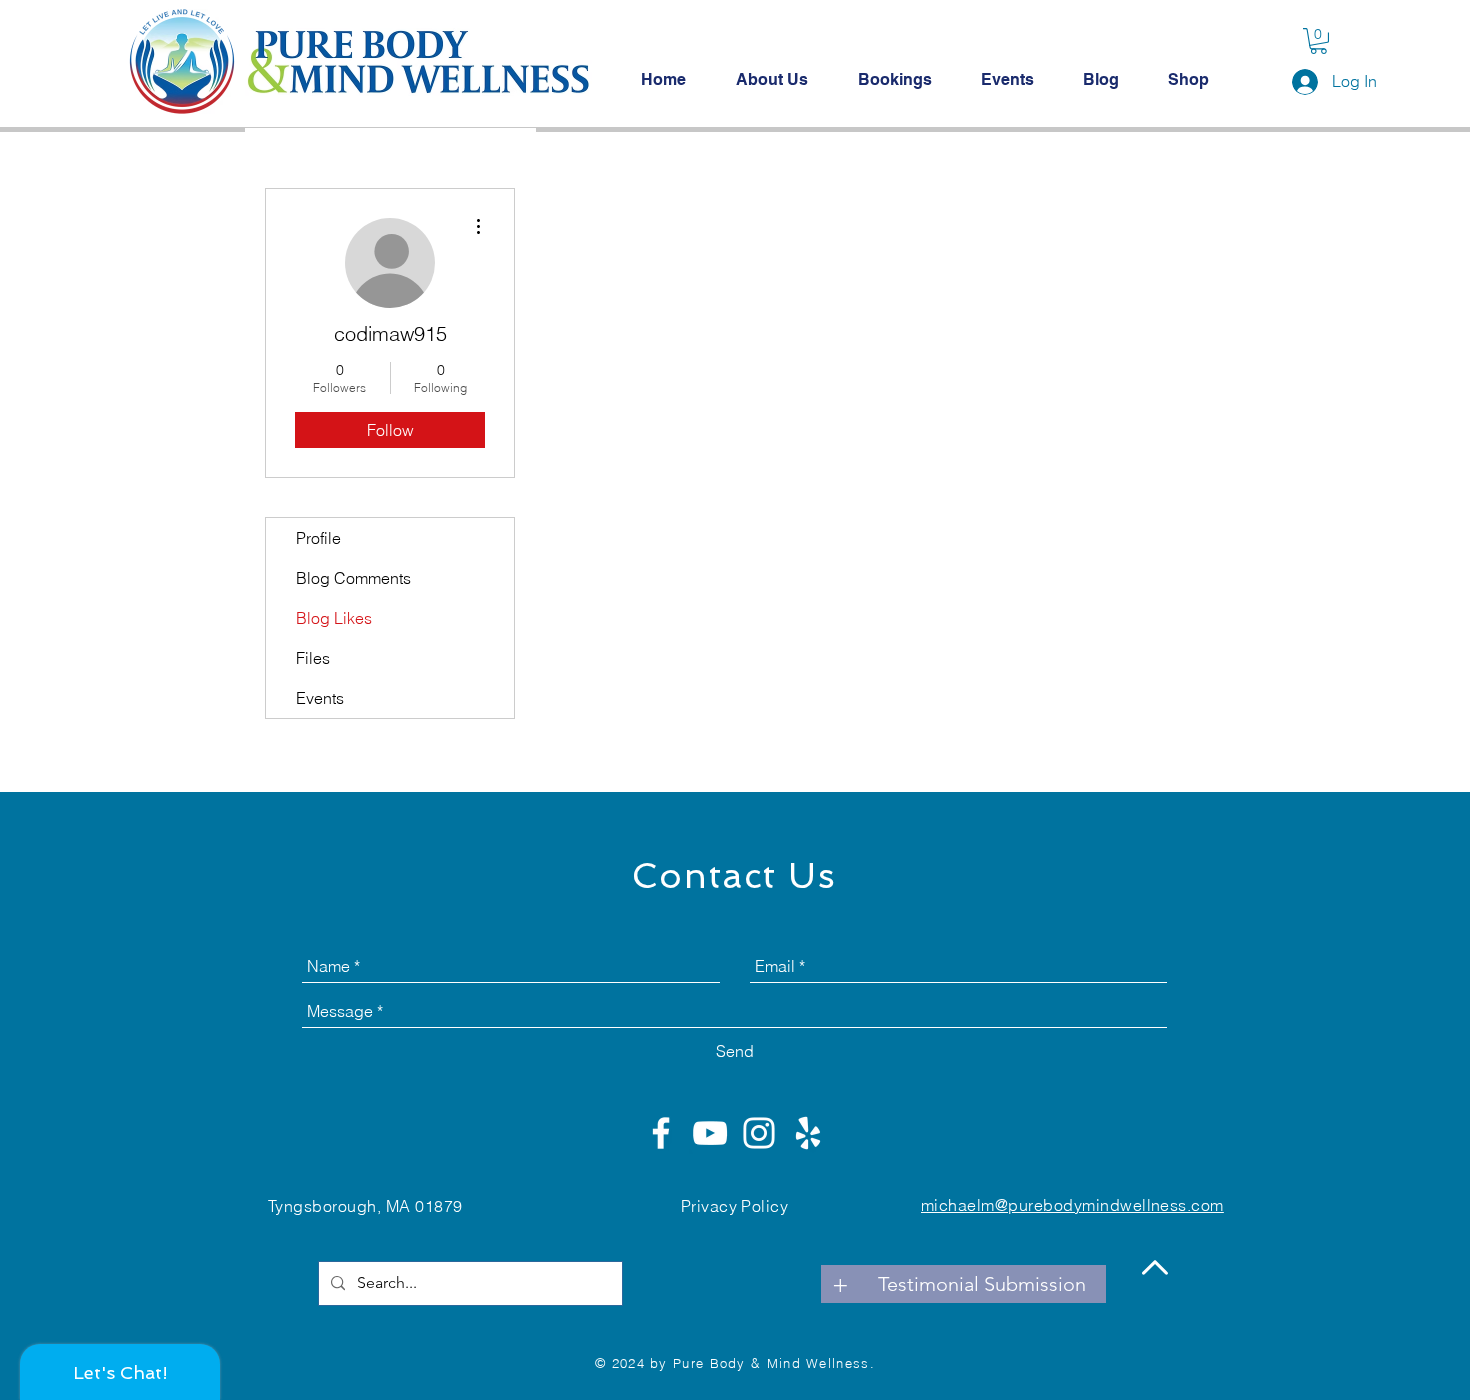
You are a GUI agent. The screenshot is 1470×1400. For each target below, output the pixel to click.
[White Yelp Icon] (808, 1133)
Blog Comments (353, 578)
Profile (318, 538)
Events (320, 698)
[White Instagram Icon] (759, 1133)
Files (313, 658)
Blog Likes (334, 618)
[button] (1318, 41)
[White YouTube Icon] (710, 1133)
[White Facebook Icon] (661, 1133)
